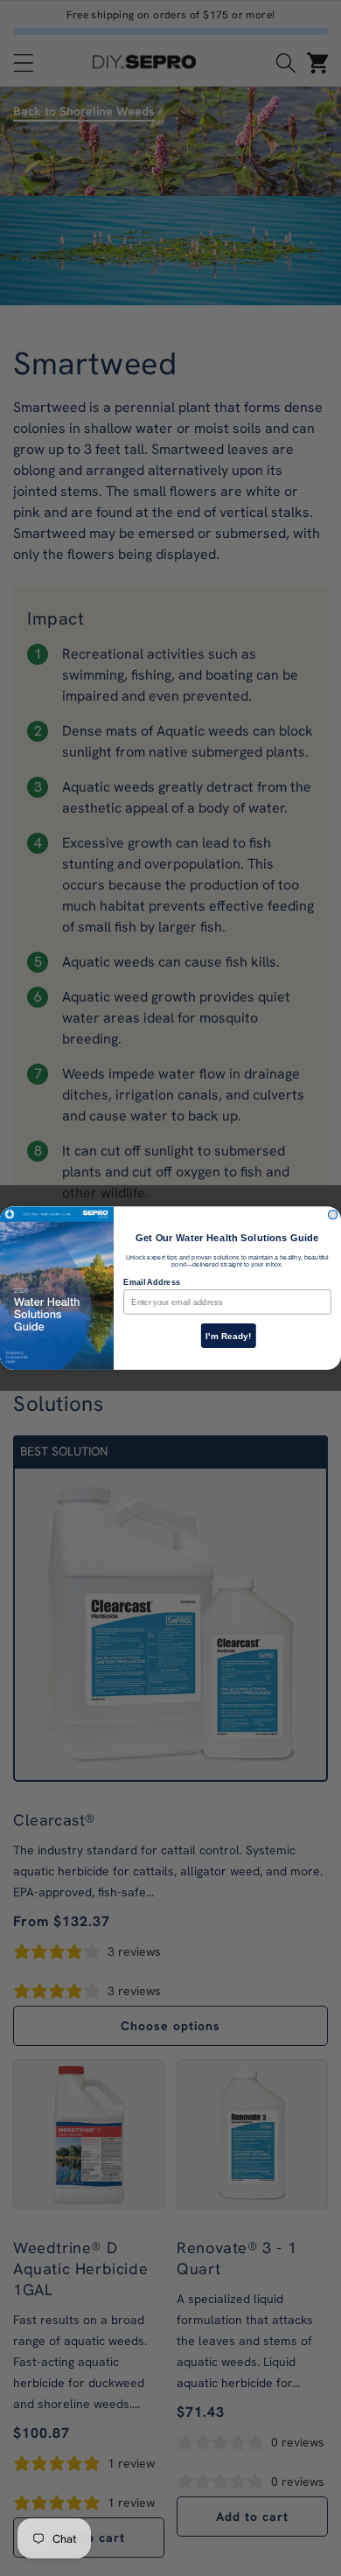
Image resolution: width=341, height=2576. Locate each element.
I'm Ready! (229, 1335)
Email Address (151, 1281)
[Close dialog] (332, 1214)
